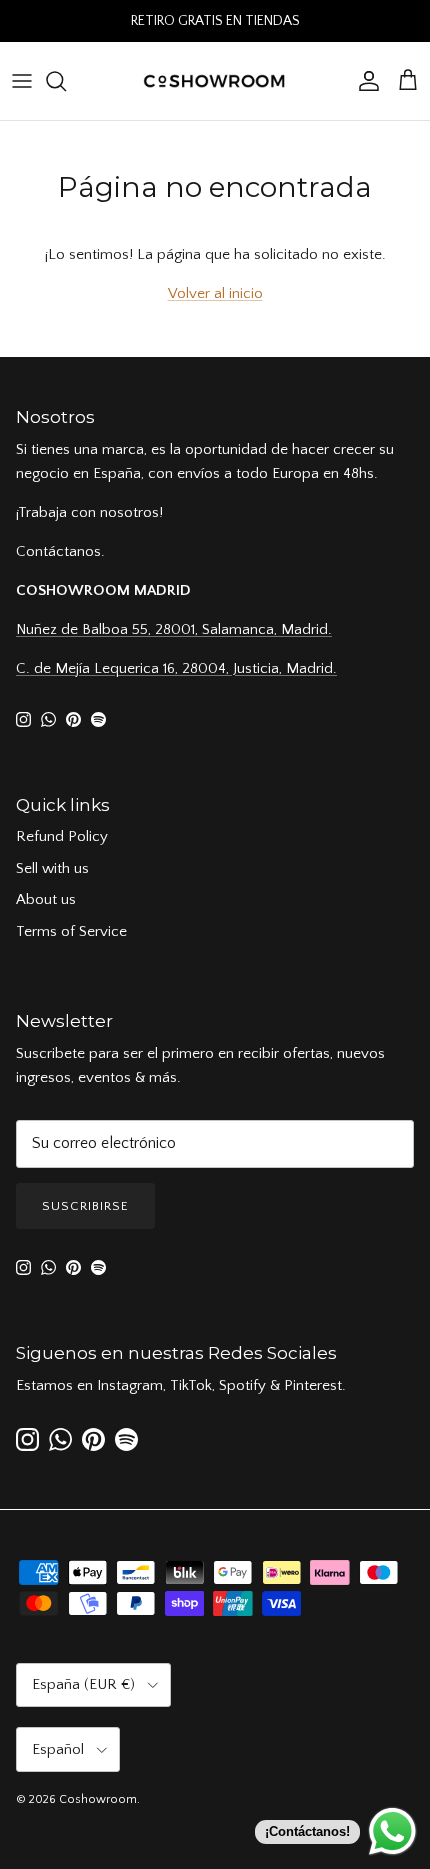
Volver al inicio (215, 293)
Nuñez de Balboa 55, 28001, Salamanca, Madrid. (174, 629)
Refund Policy (62, 836)
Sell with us (52, 868)
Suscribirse (85, 1206)
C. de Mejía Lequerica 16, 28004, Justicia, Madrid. (176, 668)
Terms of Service (71, 931)
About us (46, 899)
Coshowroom (98, 1799)
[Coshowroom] (215, 81)
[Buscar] (66, 81)
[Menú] (22, 81)
